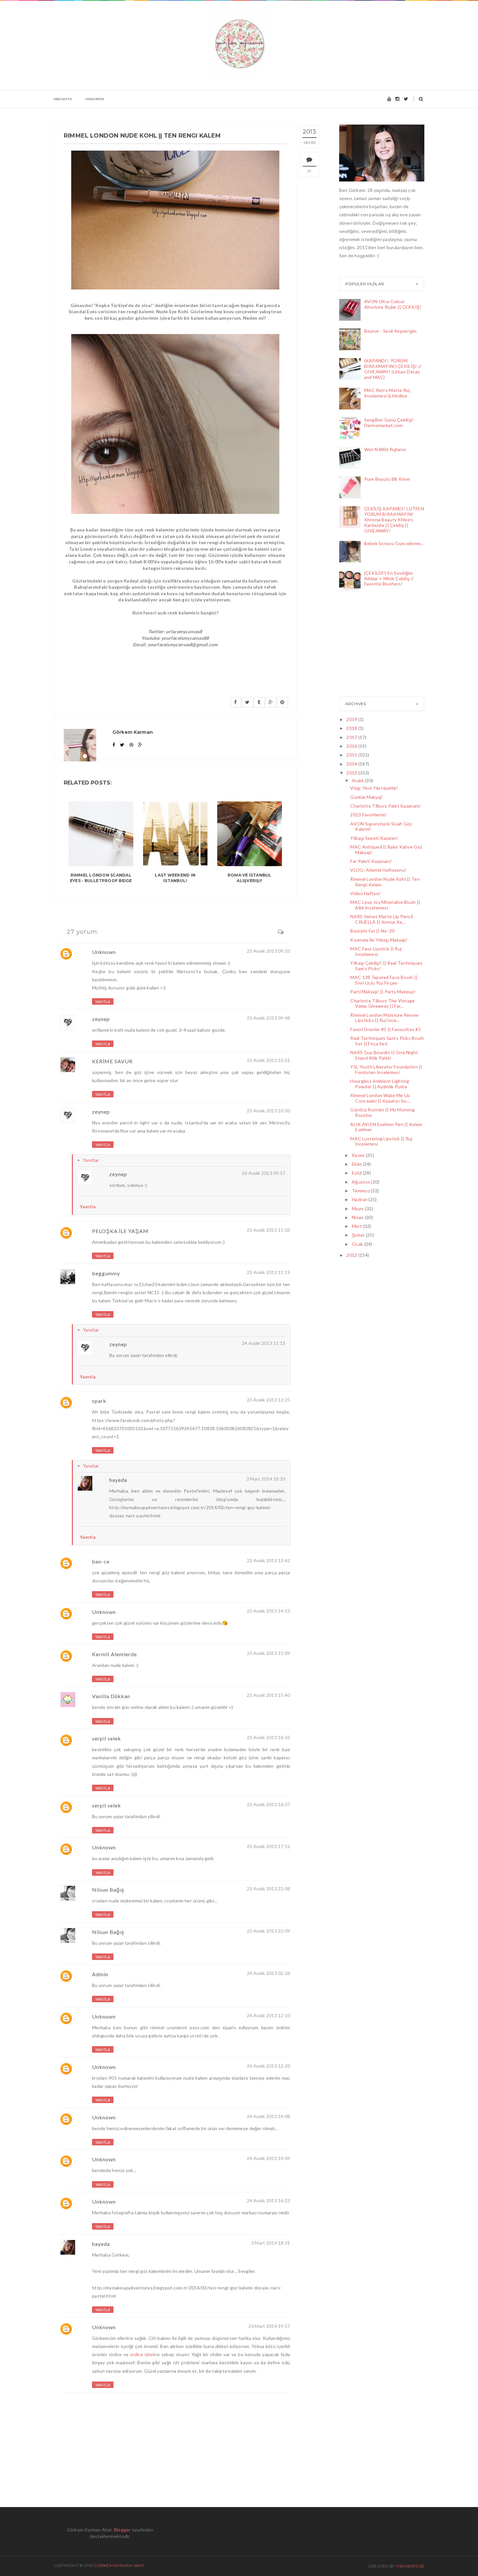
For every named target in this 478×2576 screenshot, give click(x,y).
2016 (352, 746)
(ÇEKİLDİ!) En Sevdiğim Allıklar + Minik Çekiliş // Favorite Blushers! (389, 578)
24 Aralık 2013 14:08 (269, 2116)
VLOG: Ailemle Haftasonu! (378, 870)
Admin (100, 1974)
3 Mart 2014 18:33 (266, 1479)
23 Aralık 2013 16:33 (269, 1737)
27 (309, 171)
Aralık (358, 780)
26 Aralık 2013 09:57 (264, 1173)
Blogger (122, 2530)
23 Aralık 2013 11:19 (269, 1272)
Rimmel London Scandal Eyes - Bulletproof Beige (101, 878)
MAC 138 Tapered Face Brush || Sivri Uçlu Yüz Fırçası (384, 980)
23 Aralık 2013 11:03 (269, 1230)
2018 (352, 728)
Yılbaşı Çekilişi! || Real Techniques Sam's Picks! (386, 966)
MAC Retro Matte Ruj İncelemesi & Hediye (387, 393)
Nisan (358, 1217)
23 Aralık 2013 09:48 (269, 1018)
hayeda (118, 1480)
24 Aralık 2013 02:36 (269, 1973)
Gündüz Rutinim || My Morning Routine (382, 1112)
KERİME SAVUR (112, 1061)
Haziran (360, 1199)
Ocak (358, 1244)
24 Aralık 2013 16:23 (269, 2200)
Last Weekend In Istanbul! (175, 878)
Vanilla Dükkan (111, 1696)
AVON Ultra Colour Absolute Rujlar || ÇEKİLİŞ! (393, 304)
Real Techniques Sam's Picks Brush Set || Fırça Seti (387, 1041)
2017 (352, 737)
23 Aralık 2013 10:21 (269, 1060)
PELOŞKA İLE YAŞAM (120, 1231)
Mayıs (358, 1208)
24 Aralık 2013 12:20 (269, 2066)
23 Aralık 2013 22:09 (269, 1931)
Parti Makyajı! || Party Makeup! (383, 992)
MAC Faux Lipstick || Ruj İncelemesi (376, 951)
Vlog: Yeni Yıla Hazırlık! (374, 788)
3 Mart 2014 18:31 (271, 2243)
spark (99, 1401)
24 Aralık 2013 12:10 (269, 2015)
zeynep (101, 1019)
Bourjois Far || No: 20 (372, 931)
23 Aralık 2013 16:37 (269, 1804)
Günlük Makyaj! (366, 797)
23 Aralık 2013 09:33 (269, 951)
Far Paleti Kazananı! (371, 861)
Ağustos (361, 1182)
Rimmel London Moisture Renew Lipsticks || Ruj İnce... (384, 1018)
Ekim (357, 1164)
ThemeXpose (410, 2566)
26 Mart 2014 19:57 (269, 2326)
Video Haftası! (365, 893)
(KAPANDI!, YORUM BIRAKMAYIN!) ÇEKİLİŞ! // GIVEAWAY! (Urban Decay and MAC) (393, 369)
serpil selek (106, 1738)
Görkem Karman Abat (119, 2565)
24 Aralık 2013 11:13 (264, 1343)
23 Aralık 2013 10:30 (269, 1111)
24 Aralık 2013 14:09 (269, 2158)
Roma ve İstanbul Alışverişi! (250, 878)
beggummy (106, 1273)
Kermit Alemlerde (114, 1654)
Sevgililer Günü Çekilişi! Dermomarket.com (389, 423)
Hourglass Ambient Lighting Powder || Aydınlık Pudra (380, 1084)
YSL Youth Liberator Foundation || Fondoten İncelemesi (386, 1069)
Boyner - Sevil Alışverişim (391, 331)
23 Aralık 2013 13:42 (269, 1560)
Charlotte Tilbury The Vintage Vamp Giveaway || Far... (382, 1003)
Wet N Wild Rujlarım (385, 449)
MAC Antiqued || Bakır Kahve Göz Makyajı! (386, 850)
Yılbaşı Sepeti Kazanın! (374, 838)
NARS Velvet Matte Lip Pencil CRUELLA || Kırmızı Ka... (382, 919)
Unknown (104, 952)
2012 (352, 1255)
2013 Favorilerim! (368, 815)
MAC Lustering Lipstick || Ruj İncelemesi (381, 1141)
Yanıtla (103, 1002)
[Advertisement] (372, 646)
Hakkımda (95, 99)
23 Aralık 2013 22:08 (269, 1889)
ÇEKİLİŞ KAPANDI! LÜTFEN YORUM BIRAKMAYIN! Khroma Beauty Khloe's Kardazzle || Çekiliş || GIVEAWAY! (394, 519)
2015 (352, 755)
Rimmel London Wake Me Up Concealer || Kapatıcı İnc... (380, 1098)
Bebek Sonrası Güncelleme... (394, 543)
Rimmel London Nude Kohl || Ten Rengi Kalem (385, 882)
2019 (352, 719)
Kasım (359, 1155)
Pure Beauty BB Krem (387, 479)
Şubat (359, 1235)
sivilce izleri (142, 2354)
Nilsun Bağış (108, 1890)
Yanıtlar (91, 1160)
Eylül (357, 1173)
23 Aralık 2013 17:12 (269, 1846)
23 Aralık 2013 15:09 (269, 1653)
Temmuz (361, 1191)
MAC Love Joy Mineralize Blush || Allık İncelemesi (385, 905)
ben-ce (101, 1561)
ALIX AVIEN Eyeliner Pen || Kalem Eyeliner (386, 1127)
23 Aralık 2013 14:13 (269, 1611)
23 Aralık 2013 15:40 (269, 1695)
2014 (352, 764)
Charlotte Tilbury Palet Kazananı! (385, 806)
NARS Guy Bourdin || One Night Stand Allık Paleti (384, 1055)
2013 (352, 773)
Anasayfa (63, 99)
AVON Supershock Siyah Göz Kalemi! (381, 826)
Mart (357, 1226)
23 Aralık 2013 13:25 (269, 1400)
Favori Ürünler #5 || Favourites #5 (385, 1029)
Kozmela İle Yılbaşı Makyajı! (379, 940)
